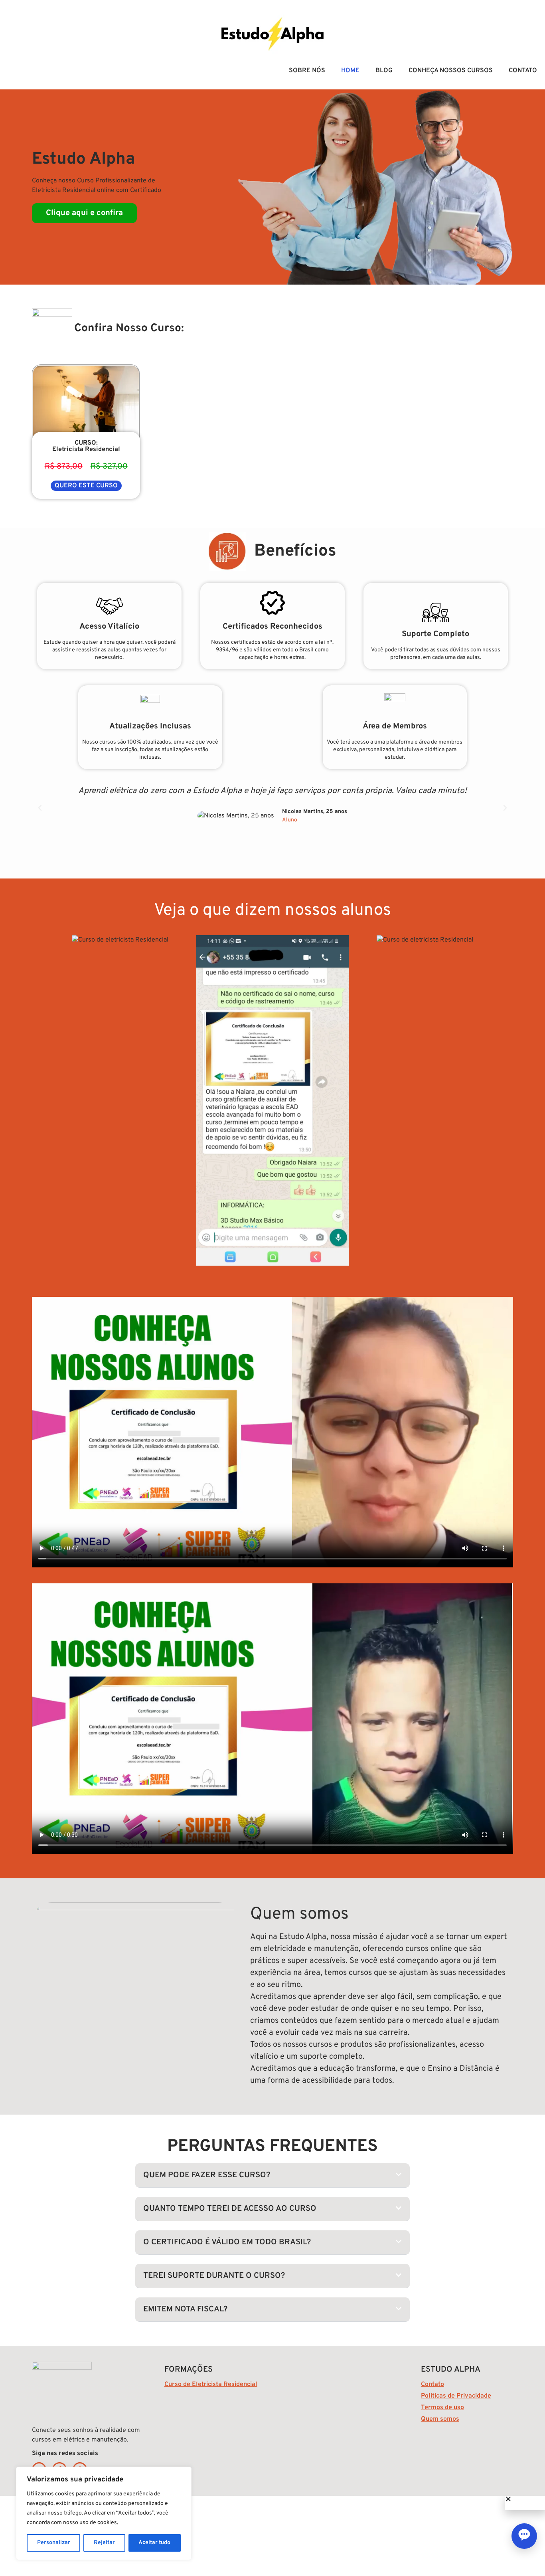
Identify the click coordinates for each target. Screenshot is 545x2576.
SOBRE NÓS (307, 71)
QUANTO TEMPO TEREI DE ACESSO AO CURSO (230, 2209)
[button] (40, 808)
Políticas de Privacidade (456, 2396)
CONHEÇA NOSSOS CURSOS (451, 71)
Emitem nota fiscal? (185, 2309)
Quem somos (440, 2419)
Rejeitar (104, 2543)
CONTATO (523, 71)
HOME (350, 71)
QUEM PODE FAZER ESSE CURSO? (207, 2175)
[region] (104, 2513)
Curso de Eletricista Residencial (211, 2384)
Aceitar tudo (154, 2543)
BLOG (384, 71)
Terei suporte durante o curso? (214, 2276)
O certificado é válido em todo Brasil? (227, 2242)
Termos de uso (442, 2408)
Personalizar (54, 2543)
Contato (432, 2384)
